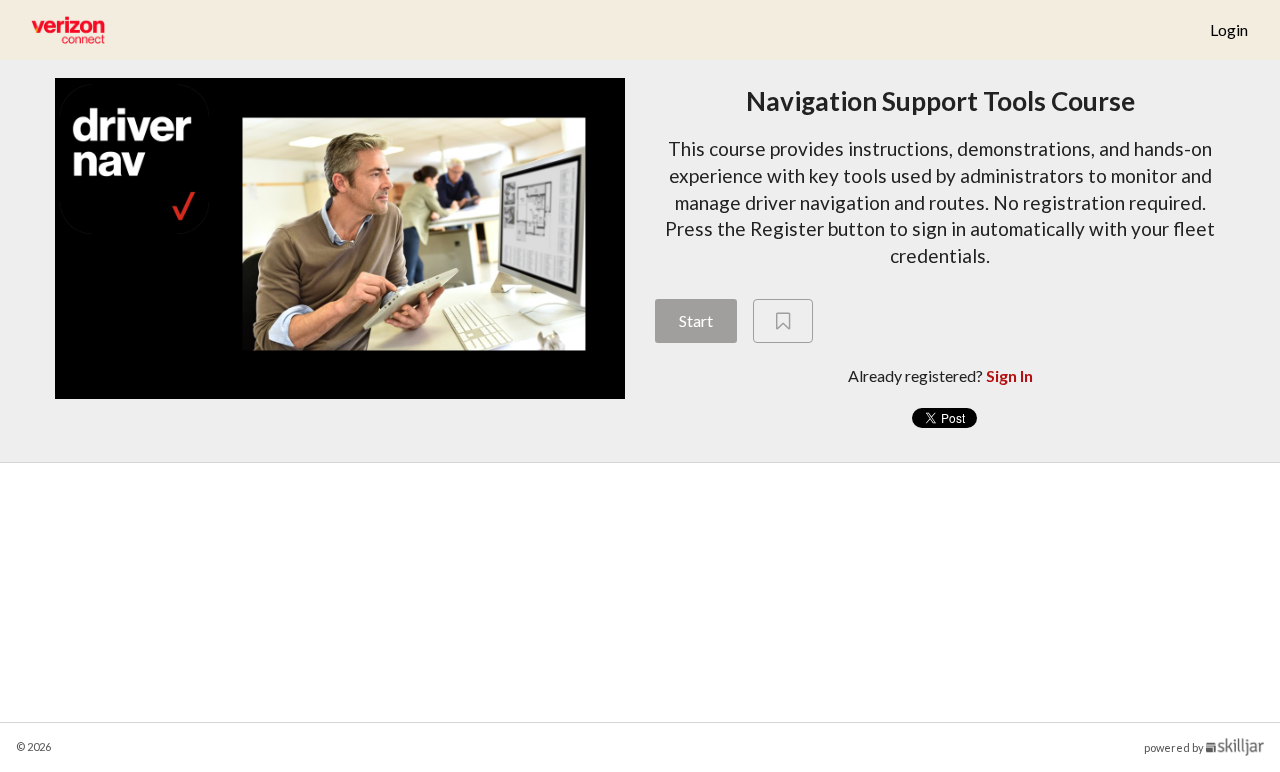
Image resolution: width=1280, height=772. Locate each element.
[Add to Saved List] (783, 321)
